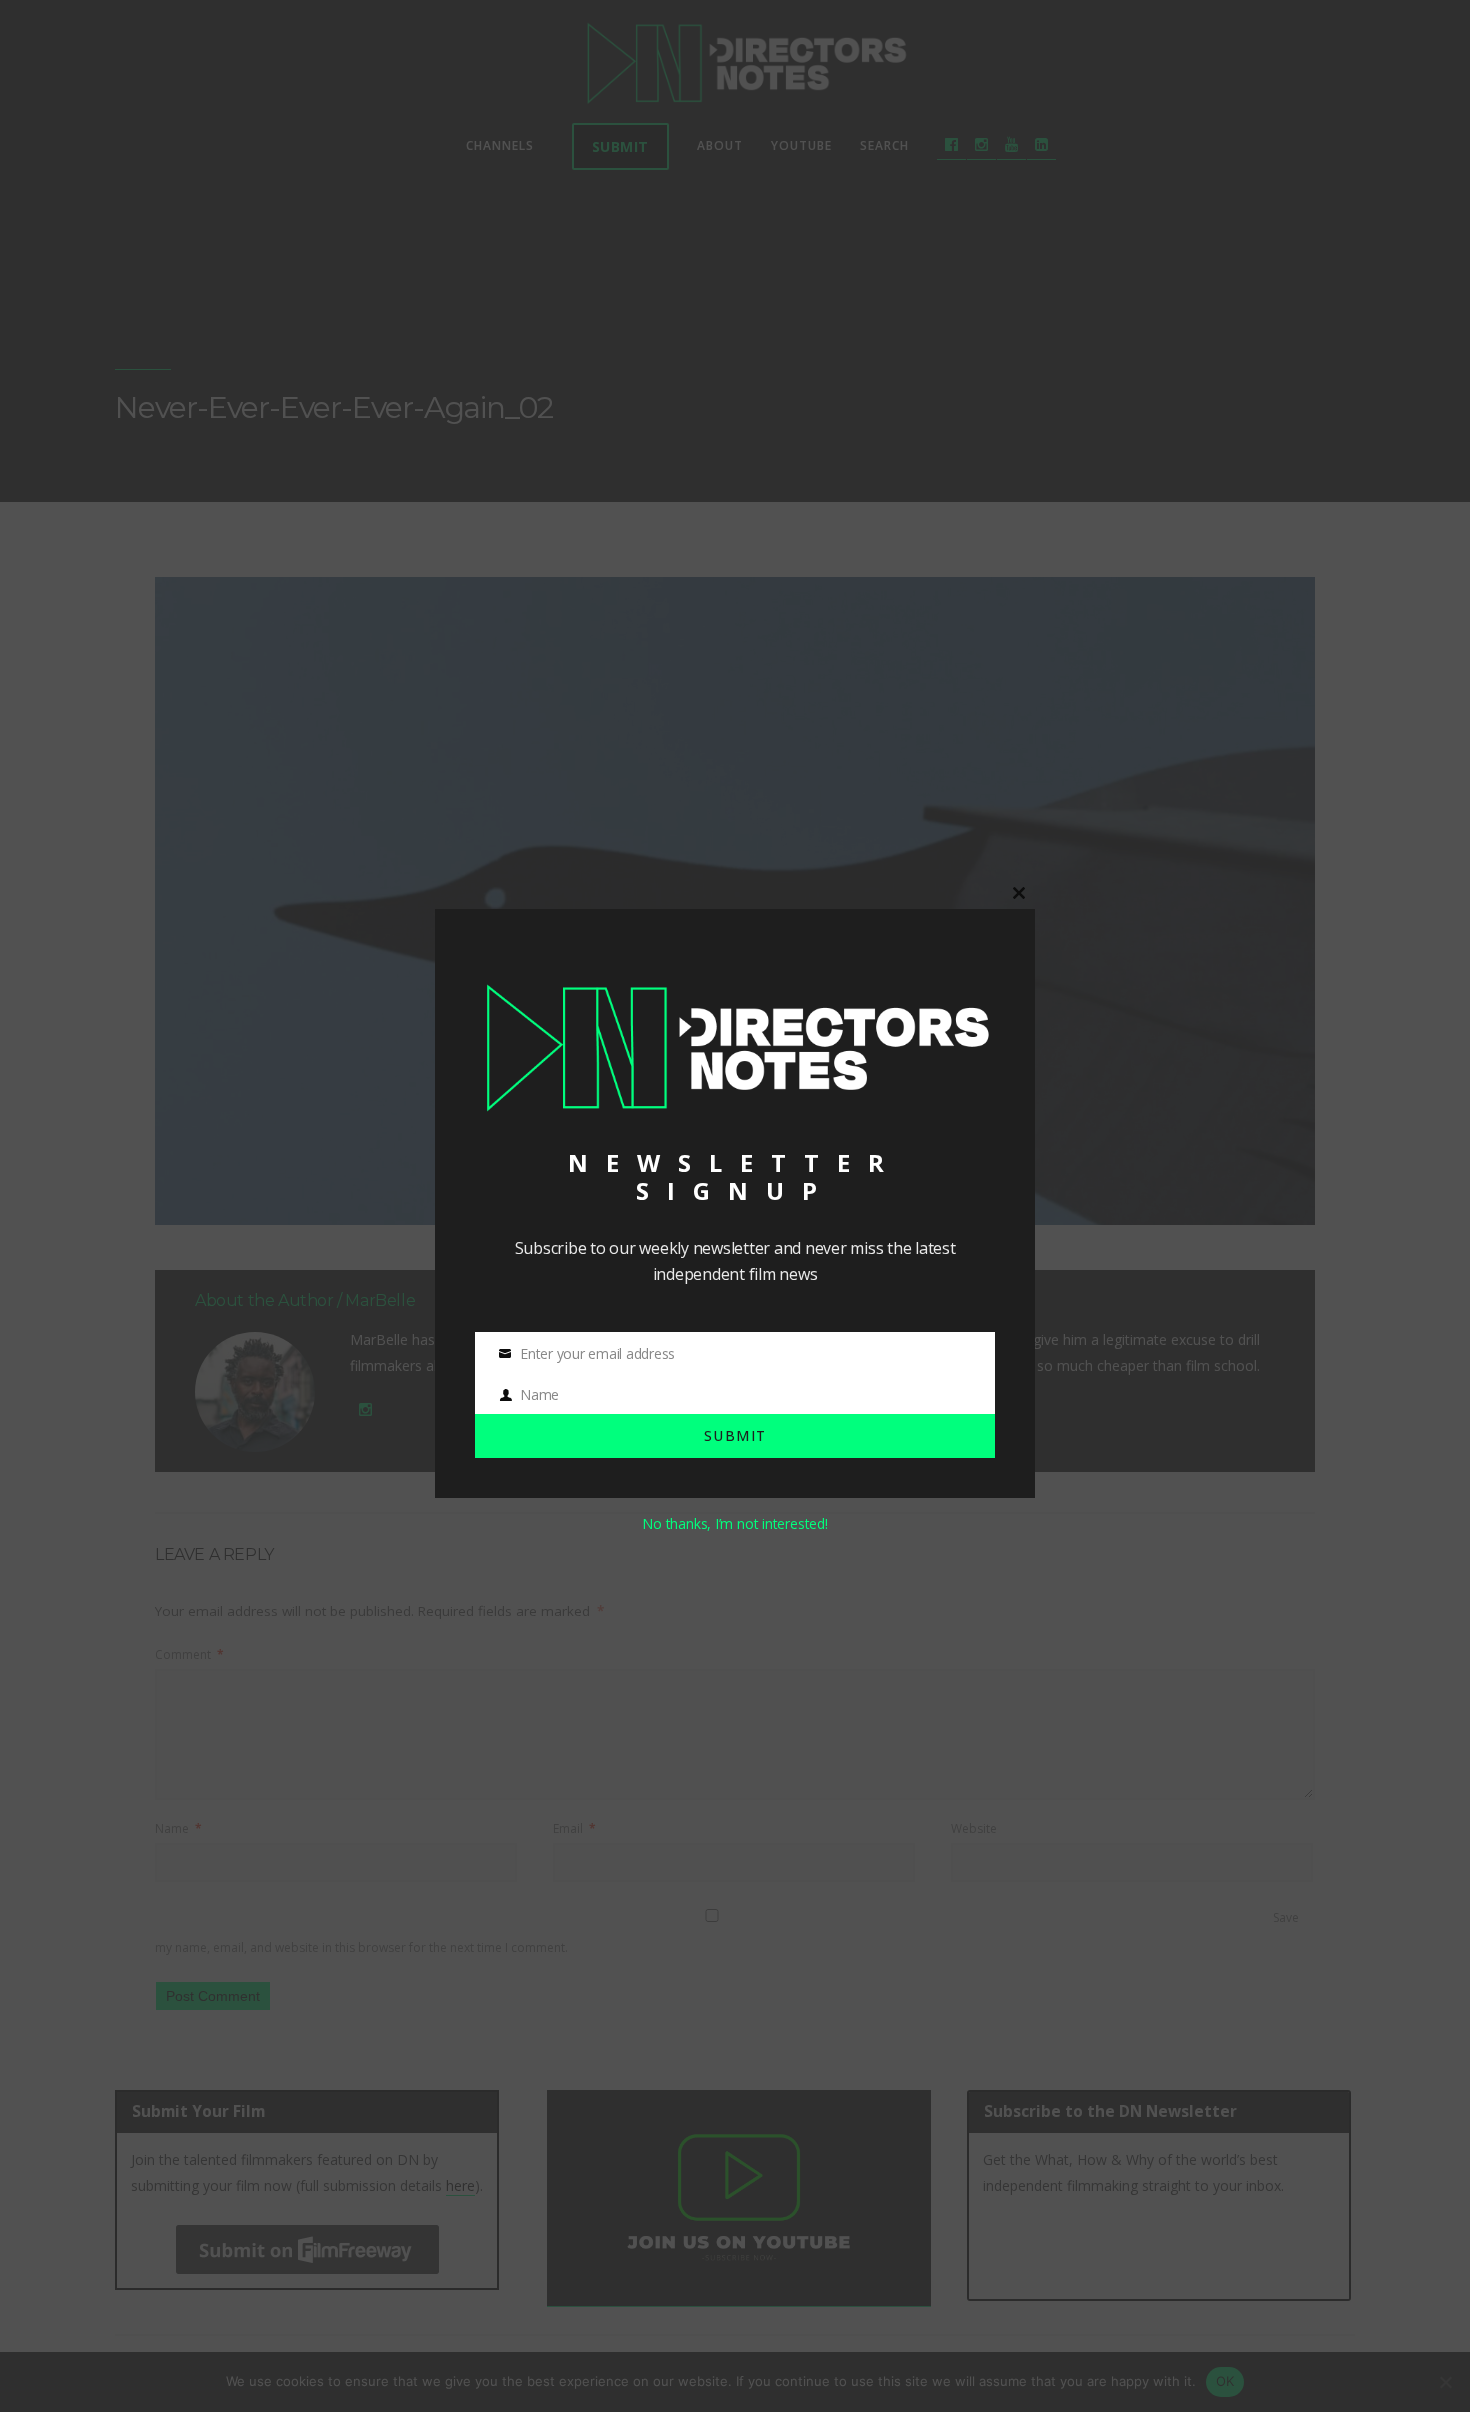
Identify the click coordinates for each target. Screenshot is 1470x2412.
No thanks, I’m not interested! (734, 1523)
